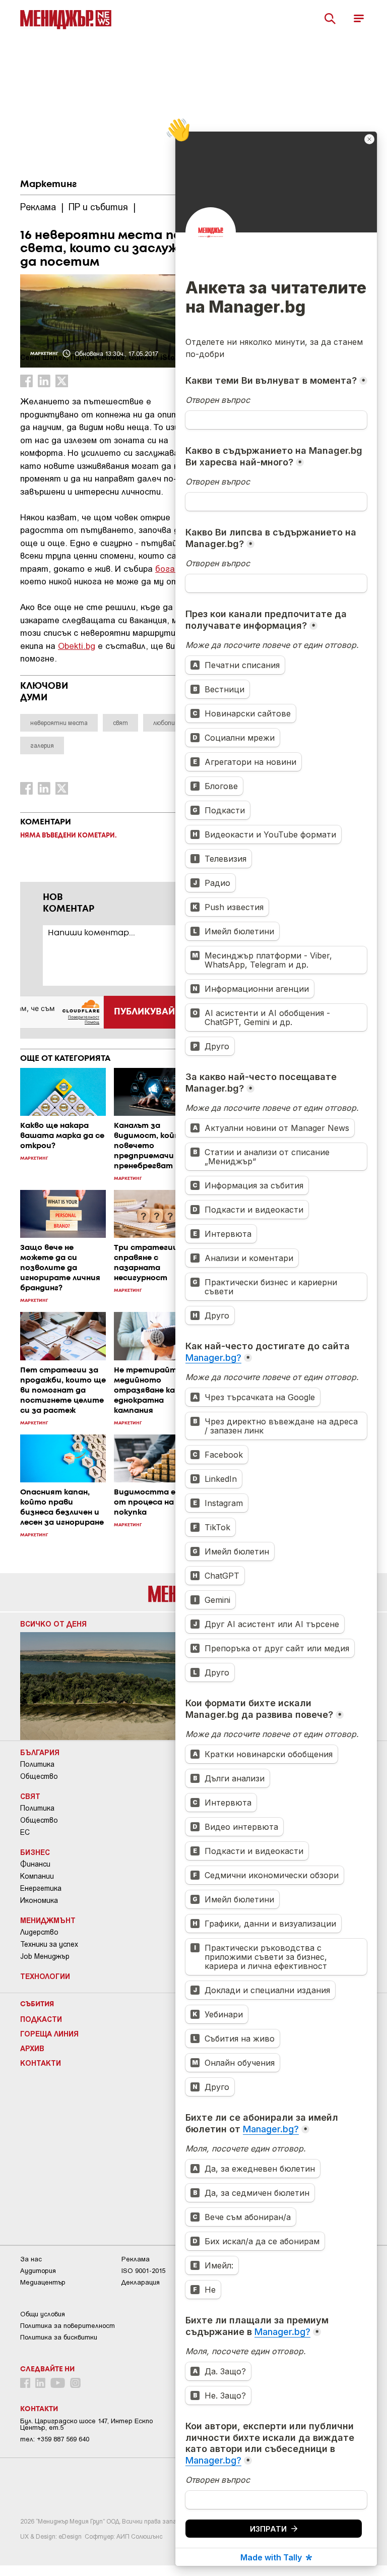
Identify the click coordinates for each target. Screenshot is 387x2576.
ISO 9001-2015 (143, 2271)
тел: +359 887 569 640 (55, 2439)
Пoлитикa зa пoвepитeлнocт (68, 2326)
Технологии (45, 1976)
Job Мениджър (45, 1956)
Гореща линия (49, 2033)
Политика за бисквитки (59, 2337)
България (40, 1752)
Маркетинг (48, 185)
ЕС (25, 1832)
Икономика (39, 1900)
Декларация (141, 2282)
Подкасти (41, 2019)
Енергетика (41, 1888)
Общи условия (43, 2314)
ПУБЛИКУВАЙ (144, 1012)
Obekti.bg (77, 645)
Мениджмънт (48, 1920)
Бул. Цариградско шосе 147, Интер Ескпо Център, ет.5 (86, 2424)
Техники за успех (49, 1944)
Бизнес (35, 1852)
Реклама (136, 2259)
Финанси (35, 1864)
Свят (30, 1796)
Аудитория (38, 2271)
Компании (37, 1876)
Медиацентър (43, 2282)
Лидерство (39, 1932)
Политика (37, 1764)
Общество (39, 1776)
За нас (31, 2259)
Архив (32, 2048)
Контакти (41, 2063)
